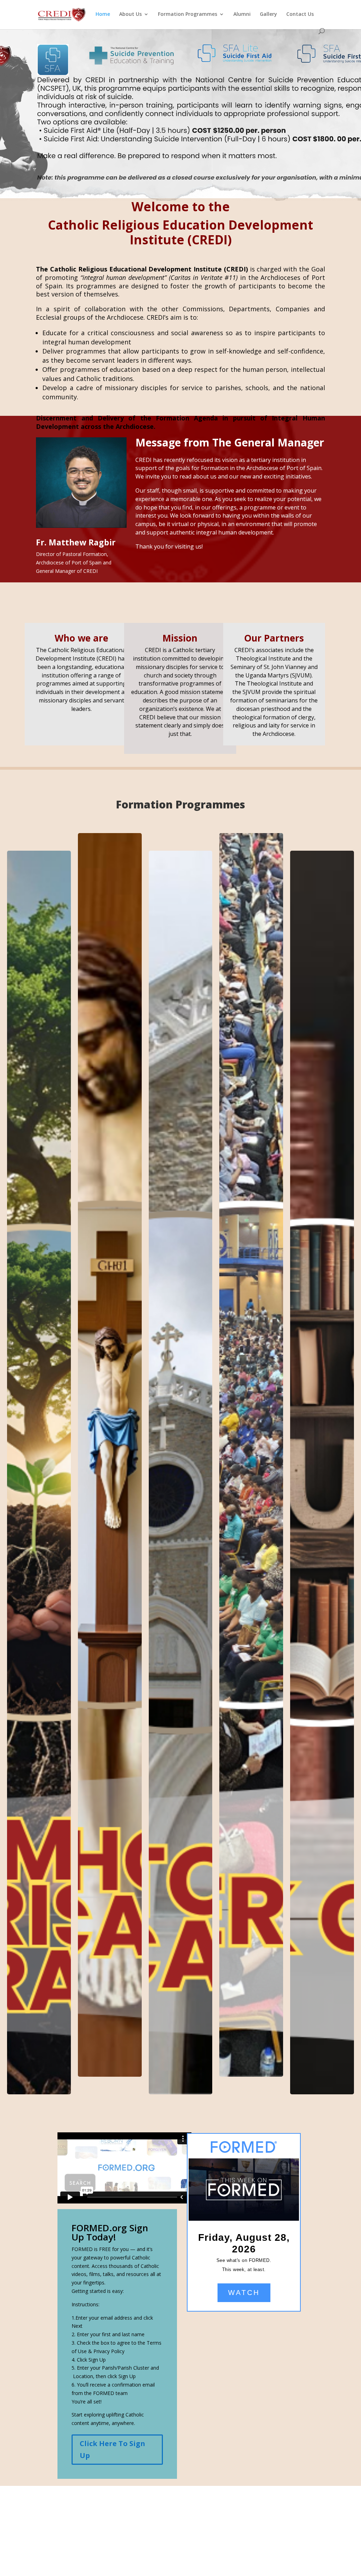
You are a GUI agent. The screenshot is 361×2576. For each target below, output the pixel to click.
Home (103, 14)
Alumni (242, 14)
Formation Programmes (188, 14)
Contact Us (300, 14)
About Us (130, 14)
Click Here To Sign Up (112, 2449)
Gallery (268, 14)
